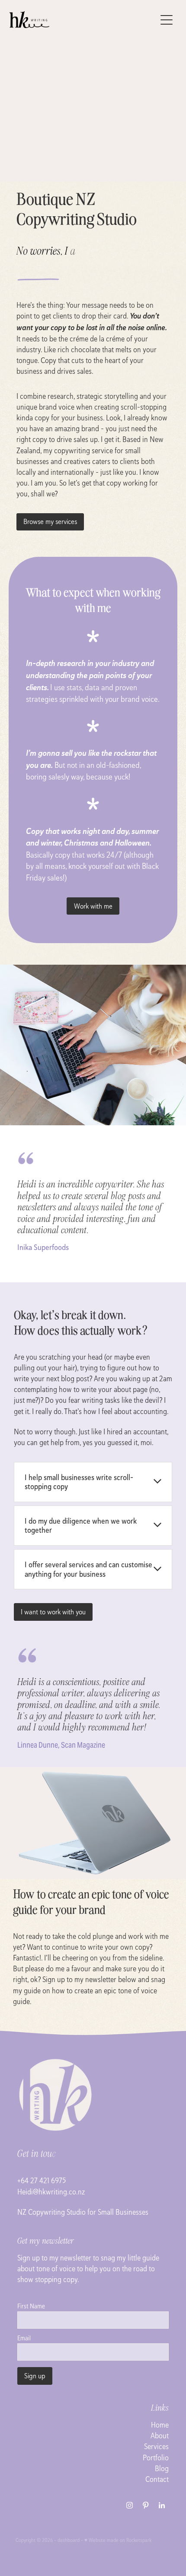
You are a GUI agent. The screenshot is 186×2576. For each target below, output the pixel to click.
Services (156, 2446)
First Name (31, 2306)
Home (160, 2425)
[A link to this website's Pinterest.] (146, 2505)
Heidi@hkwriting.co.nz (51, 2192)
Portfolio (156, 2458)
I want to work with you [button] (53, 1612)
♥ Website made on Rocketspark (118, 2540)
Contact (157, 2479)
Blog (162, 2468)
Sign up (35, 2376)
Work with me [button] (93, 906)
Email (24, 2338)
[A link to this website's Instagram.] (130, 2505)
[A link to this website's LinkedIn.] (162, 2505)
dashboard (69, 2540)
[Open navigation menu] (167, 20)
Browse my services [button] (50, 521)
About (160, 2436)
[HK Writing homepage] (83, 20)
